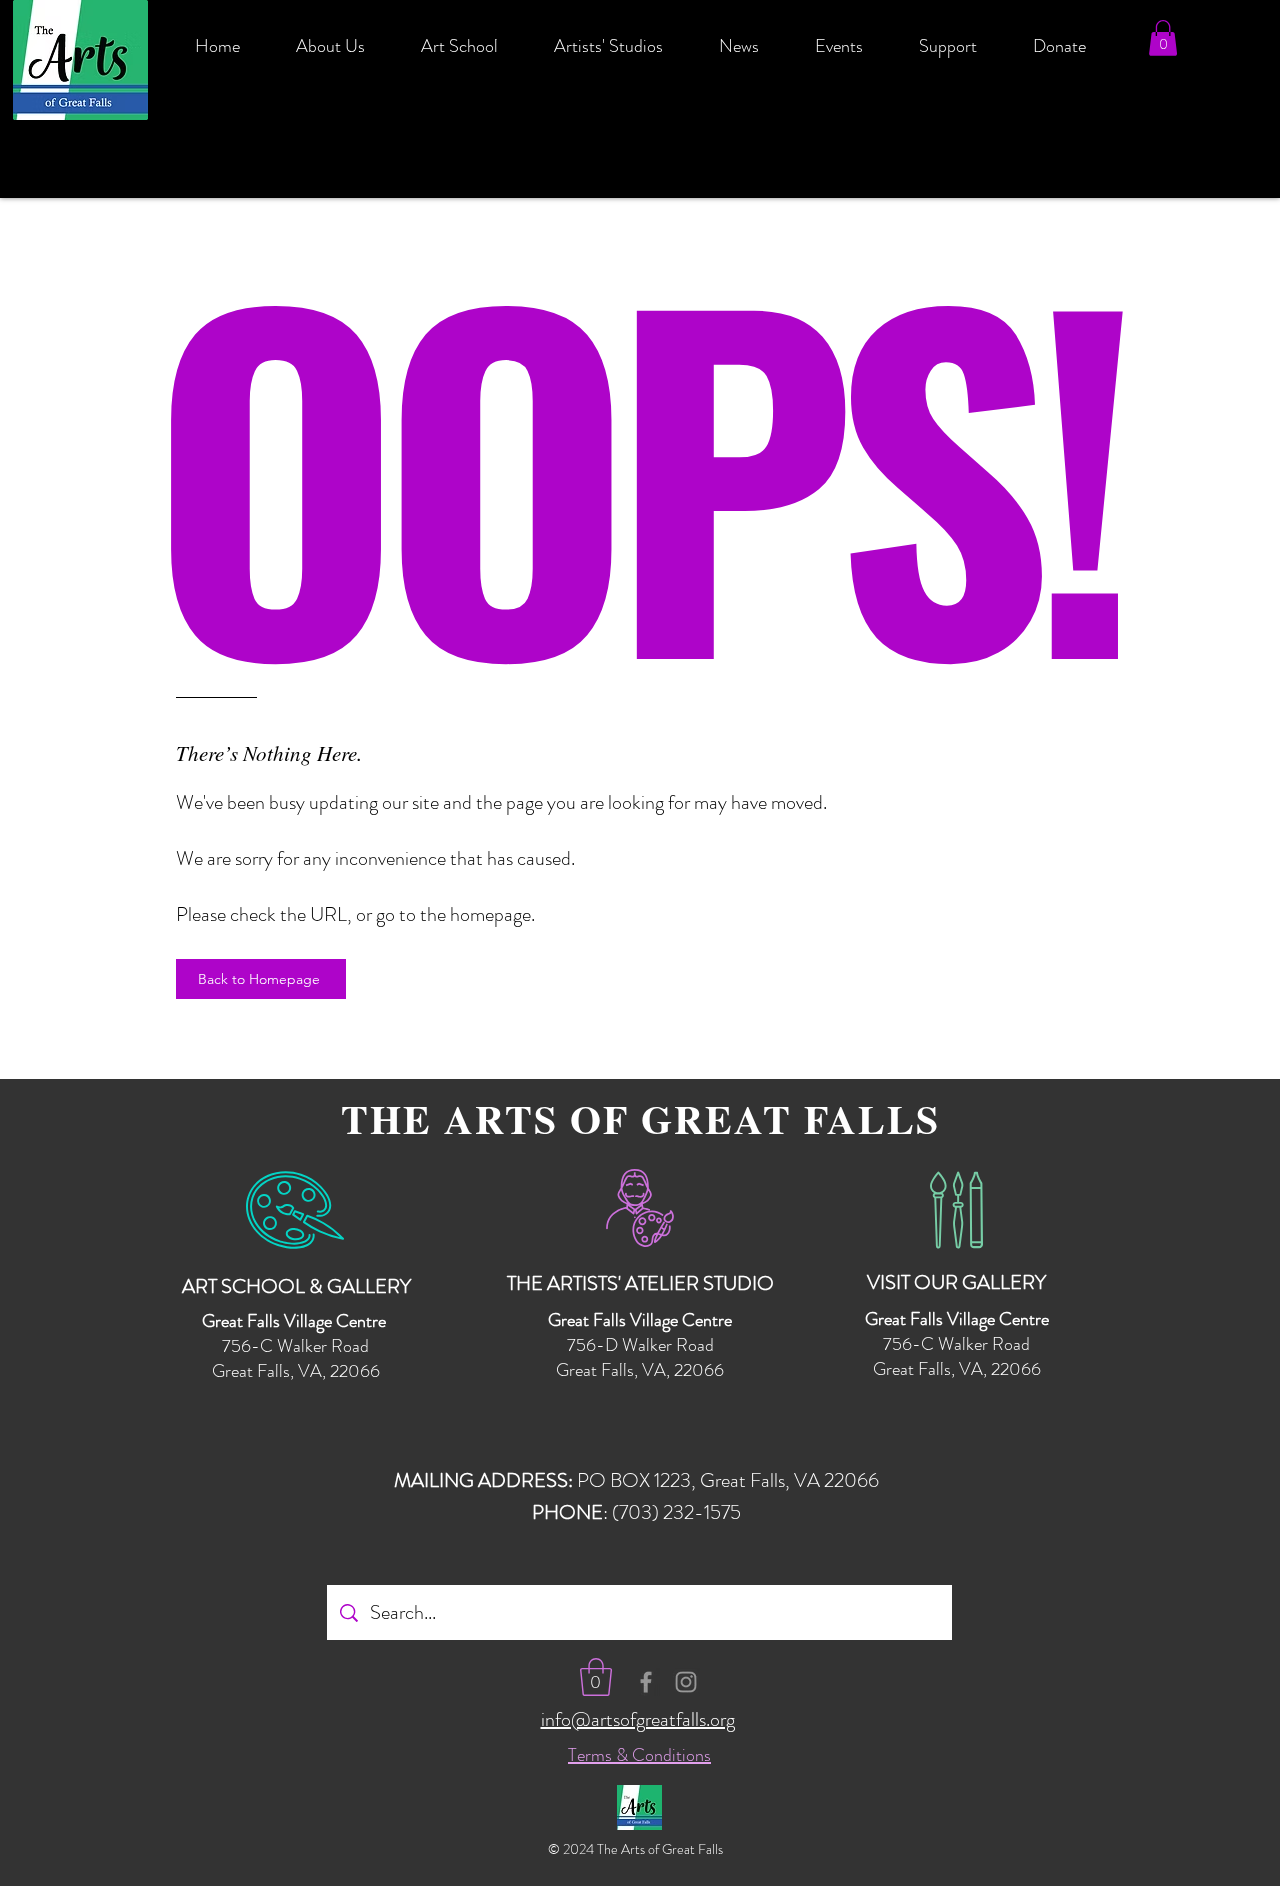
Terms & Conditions (639, 1755)
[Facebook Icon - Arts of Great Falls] (646, 1682)
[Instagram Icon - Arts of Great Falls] (686, 1682)
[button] (1163, 38)
